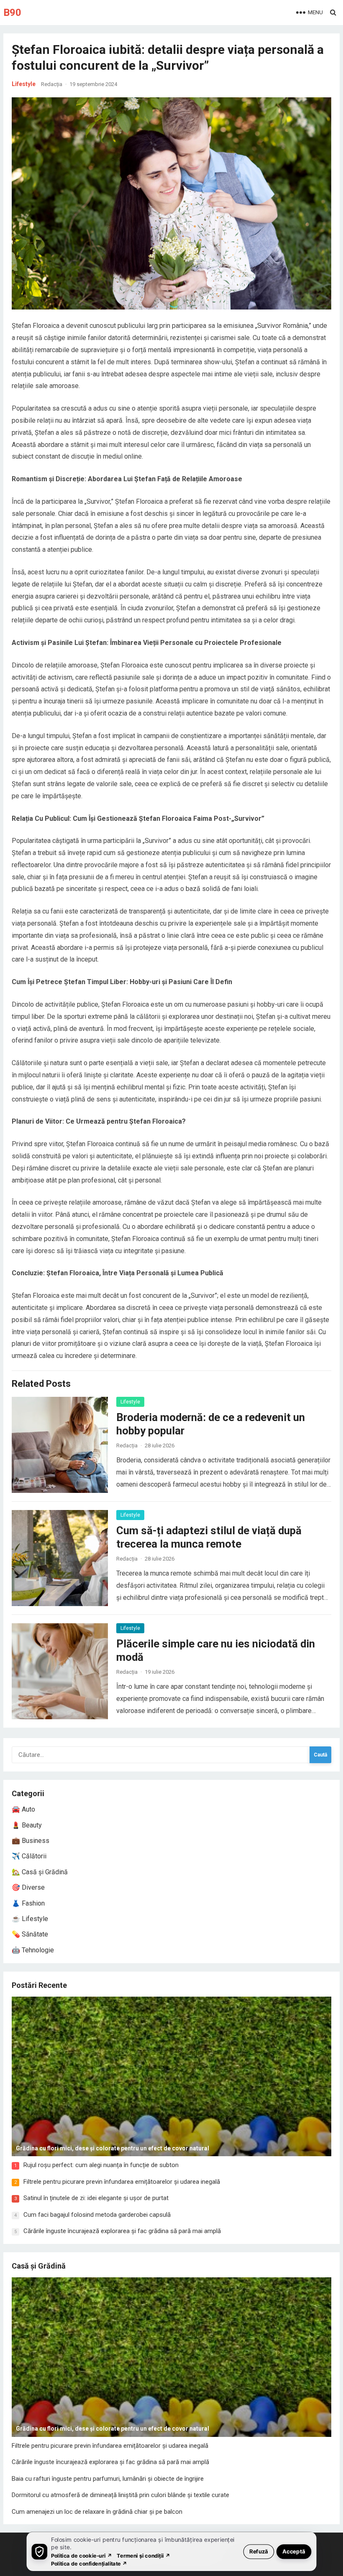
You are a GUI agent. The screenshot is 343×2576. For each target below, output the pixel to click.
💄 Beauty (27, 1825)
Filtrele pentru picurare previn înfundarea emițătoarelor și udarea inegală (122, 2182)
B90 (12, 13)
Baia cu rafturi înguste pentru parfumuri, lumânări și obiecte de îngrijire (108, 2479)
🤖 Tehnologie (33, 1950)
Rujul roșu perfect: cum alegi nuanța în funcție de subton (101, 2165)
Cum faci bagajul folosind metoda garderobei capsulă (97, 2215)
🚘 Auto (23, 1809)
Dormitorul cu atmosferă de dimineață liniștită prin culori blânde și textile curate (120, 2495)
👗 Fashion (28, 1903)
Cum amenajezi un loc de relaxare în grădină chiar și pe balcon (97, 2512)
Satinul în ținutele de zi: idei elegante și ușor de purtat (96, 2198)
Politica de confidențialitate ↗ (89, 2563)
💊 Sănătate (30, 1934)
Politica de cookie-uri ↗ (82, 2555)
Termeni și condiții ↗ (143, 2555)
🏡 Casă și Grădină (40, 1872)
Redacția (52, 84)
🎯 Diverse (28, 1887)
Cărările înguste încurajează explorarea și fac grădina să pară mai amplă (122, 2231)
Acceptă (294, 2551)
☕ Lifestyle (30, 1919)
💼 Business (31, 1841)
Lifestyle (24, 84)
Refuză (259, 2551)
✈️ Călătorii (29, 1856)
